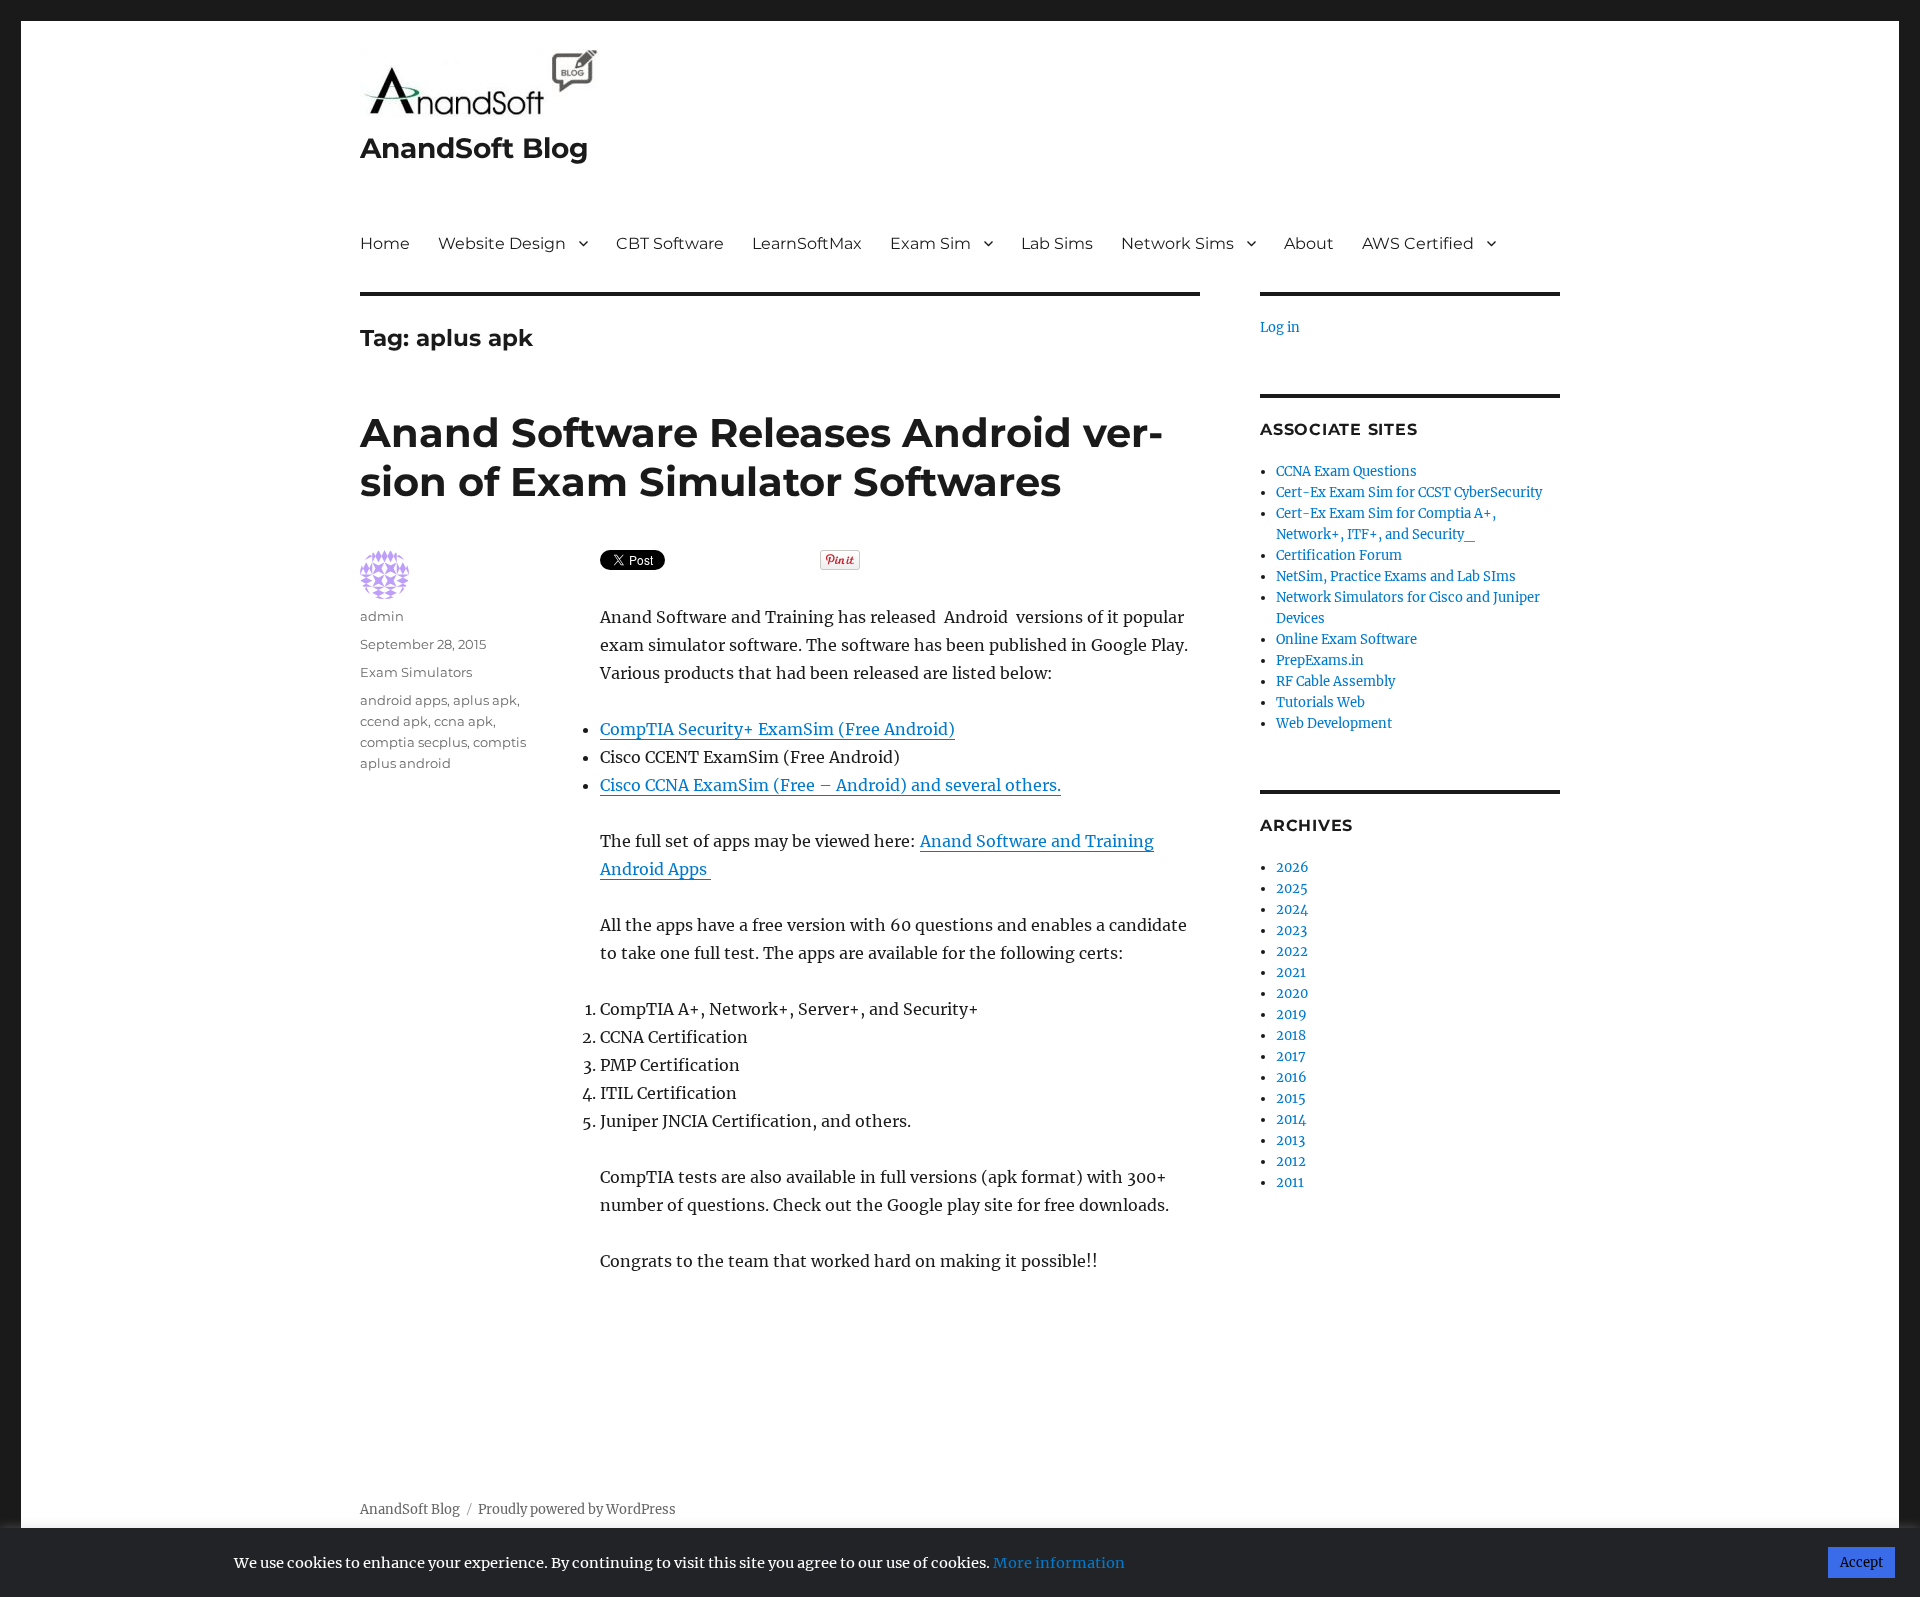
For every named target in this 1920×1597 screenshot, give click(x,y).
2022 (1292, 951)
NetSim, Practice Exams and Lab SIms (1396, 576)
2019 (1291, 1014)
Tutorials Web (1320, 702)
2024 (1292, 909)
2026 (1292, 867)
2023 (1291, 930)
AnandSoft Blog (474, 148)
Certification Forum (1339, 555)
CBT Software (670, 243)
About (1309, 243)
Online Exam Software (1346, 639)
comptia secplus (413, 742)
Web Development (1334, 723)
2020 (1292, 993)
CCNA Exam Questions (1346, 471)
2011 (1290, 1182)
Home (385, 243)
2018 (1291, 1035)
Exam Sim (930, 243)
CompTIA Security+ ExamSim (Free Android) (777, 729)
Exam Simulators (416, 672)
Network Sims (1177, 243)
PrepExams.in (1320, 660)
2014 (1291, 1119)
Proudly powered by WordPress (577, 1509)
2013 (1290, 1140)
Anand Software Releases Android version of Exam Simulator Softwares (761, 457)
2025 (1292, 888)
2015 (1291, 1098)
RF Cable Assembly (1335, 681)
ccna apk (463, 721)
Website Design (502, 243)
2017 (1291, 1056)
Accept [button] (1861, 1562)
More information (1059, 1563)
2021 (1291, 972)
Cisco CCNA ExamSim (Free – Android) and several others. (830, 785)
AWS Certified (1418, 243)
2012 (1291, 1161)
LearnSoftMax (807, 243)
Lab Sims (1057, 243)
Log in (1280, 327)
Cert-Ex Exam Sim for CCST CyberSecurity (1409, 492)
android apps (403, 700)
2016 (1291, 1077)
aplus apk (485, 700)
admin (382, 616)
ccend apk (394, 721)
